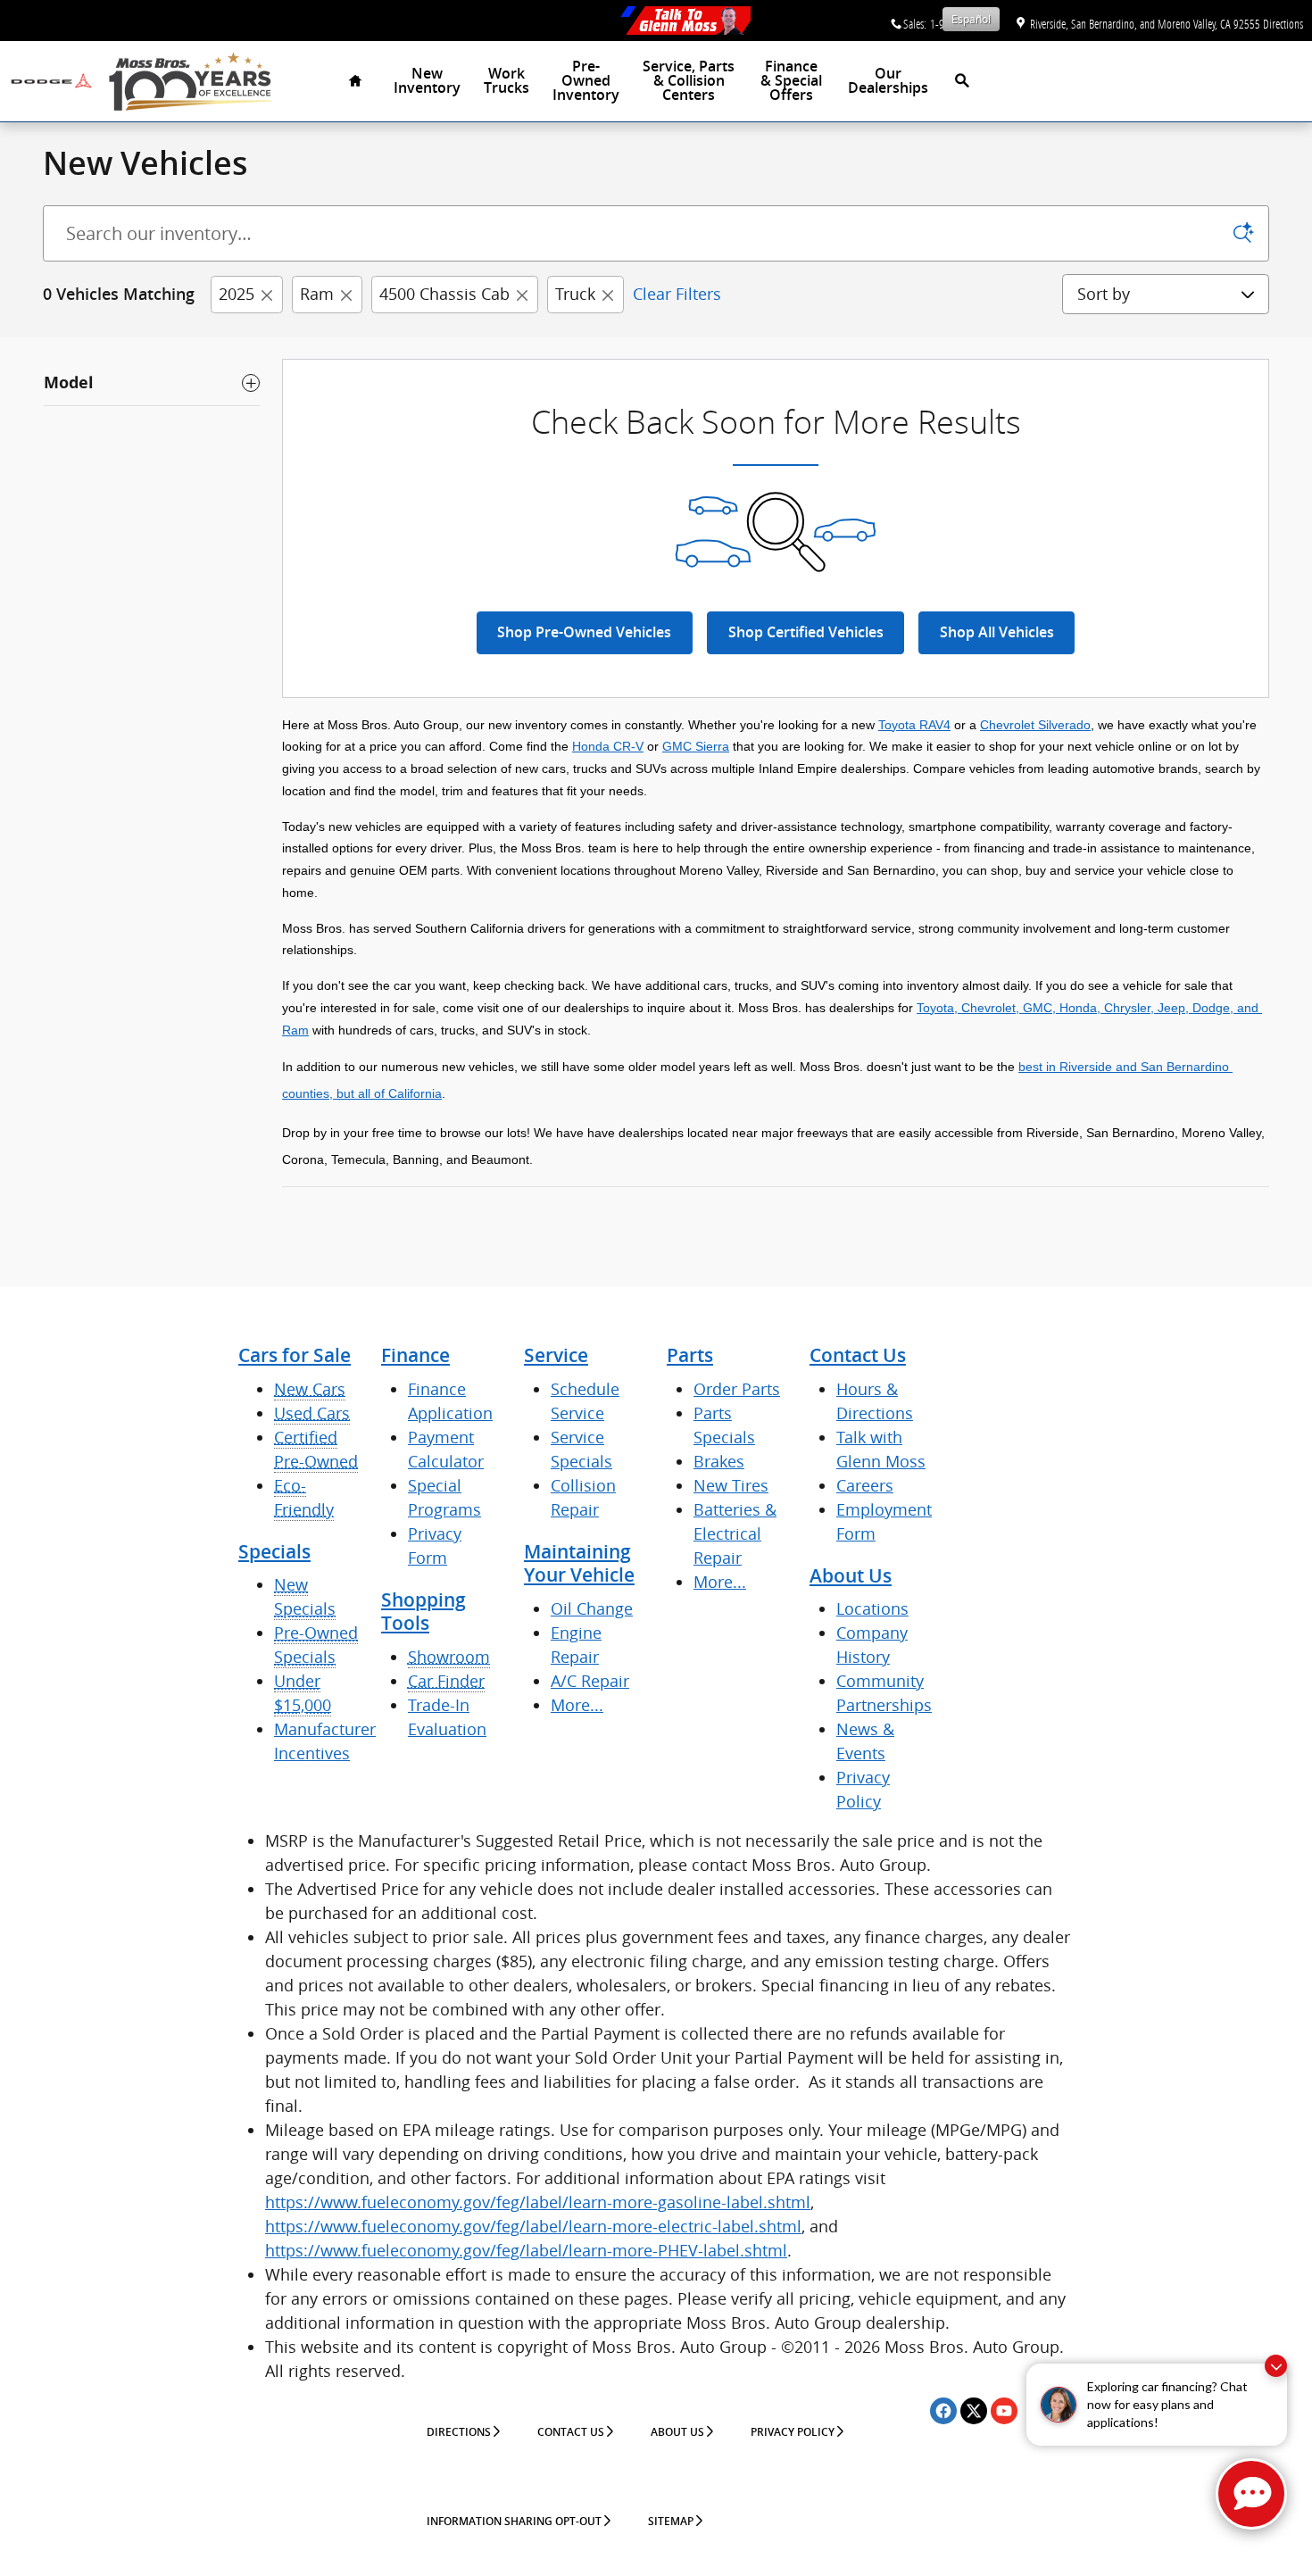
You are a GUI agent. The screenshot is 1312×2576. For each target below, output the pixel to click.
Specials (274, 1552)
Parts (690, 1355)
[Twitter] (974, 2411)
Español (971, 19)
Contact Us (858, 1355)
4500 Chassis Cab (444, 294)
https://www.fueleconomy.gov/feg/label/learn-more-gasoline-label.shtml (538, 2202)
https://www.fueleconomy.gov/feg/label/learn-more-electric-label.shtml (533, 2226)
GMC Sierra (696, 746)
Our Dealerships (888, 81)
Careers (865, 1485)
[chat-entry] (1251, 2494)
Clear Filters (677, 294)
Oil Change (592, 1608)
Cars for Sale (295, 1355)
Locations (872, 1608)
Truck (575, 294)
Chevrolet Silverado (1035, 725)
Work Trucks (507, 81)
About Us (851, 1576)
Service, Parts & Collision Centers (689, 81)
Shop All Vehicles (997, 632)
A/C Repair (590, 1681)
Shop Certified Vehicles (806, 632)
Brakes (719, 1461)
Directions (459, 2432)
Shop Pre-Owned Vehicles (584, 632)
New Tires (731, 1485)
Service (556, 1355)
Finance (415, 1355)
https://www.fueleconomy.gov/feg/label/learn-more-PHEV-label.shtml (526, 2250)
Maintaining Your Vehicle (579, 1563)
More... (577, 1705)
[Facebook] (943, 2411)
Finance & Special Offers (791, 81)
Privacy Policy (793, 2432)
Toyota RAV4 (914, 725)
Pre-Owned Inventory (586, 81)
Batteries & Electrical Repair (735, 1533)
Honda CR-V (608, 746)
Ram (317, 294)
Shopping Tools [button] (423, 1612)
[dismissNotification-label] (1276, 2366)
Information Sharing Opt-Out (514, 2522)
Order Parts (737, 1389)
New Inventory (427, 81)
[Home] (51, 81)
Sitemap (671, 2522)
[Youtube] (1004, 2411)
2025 (237, 294)
